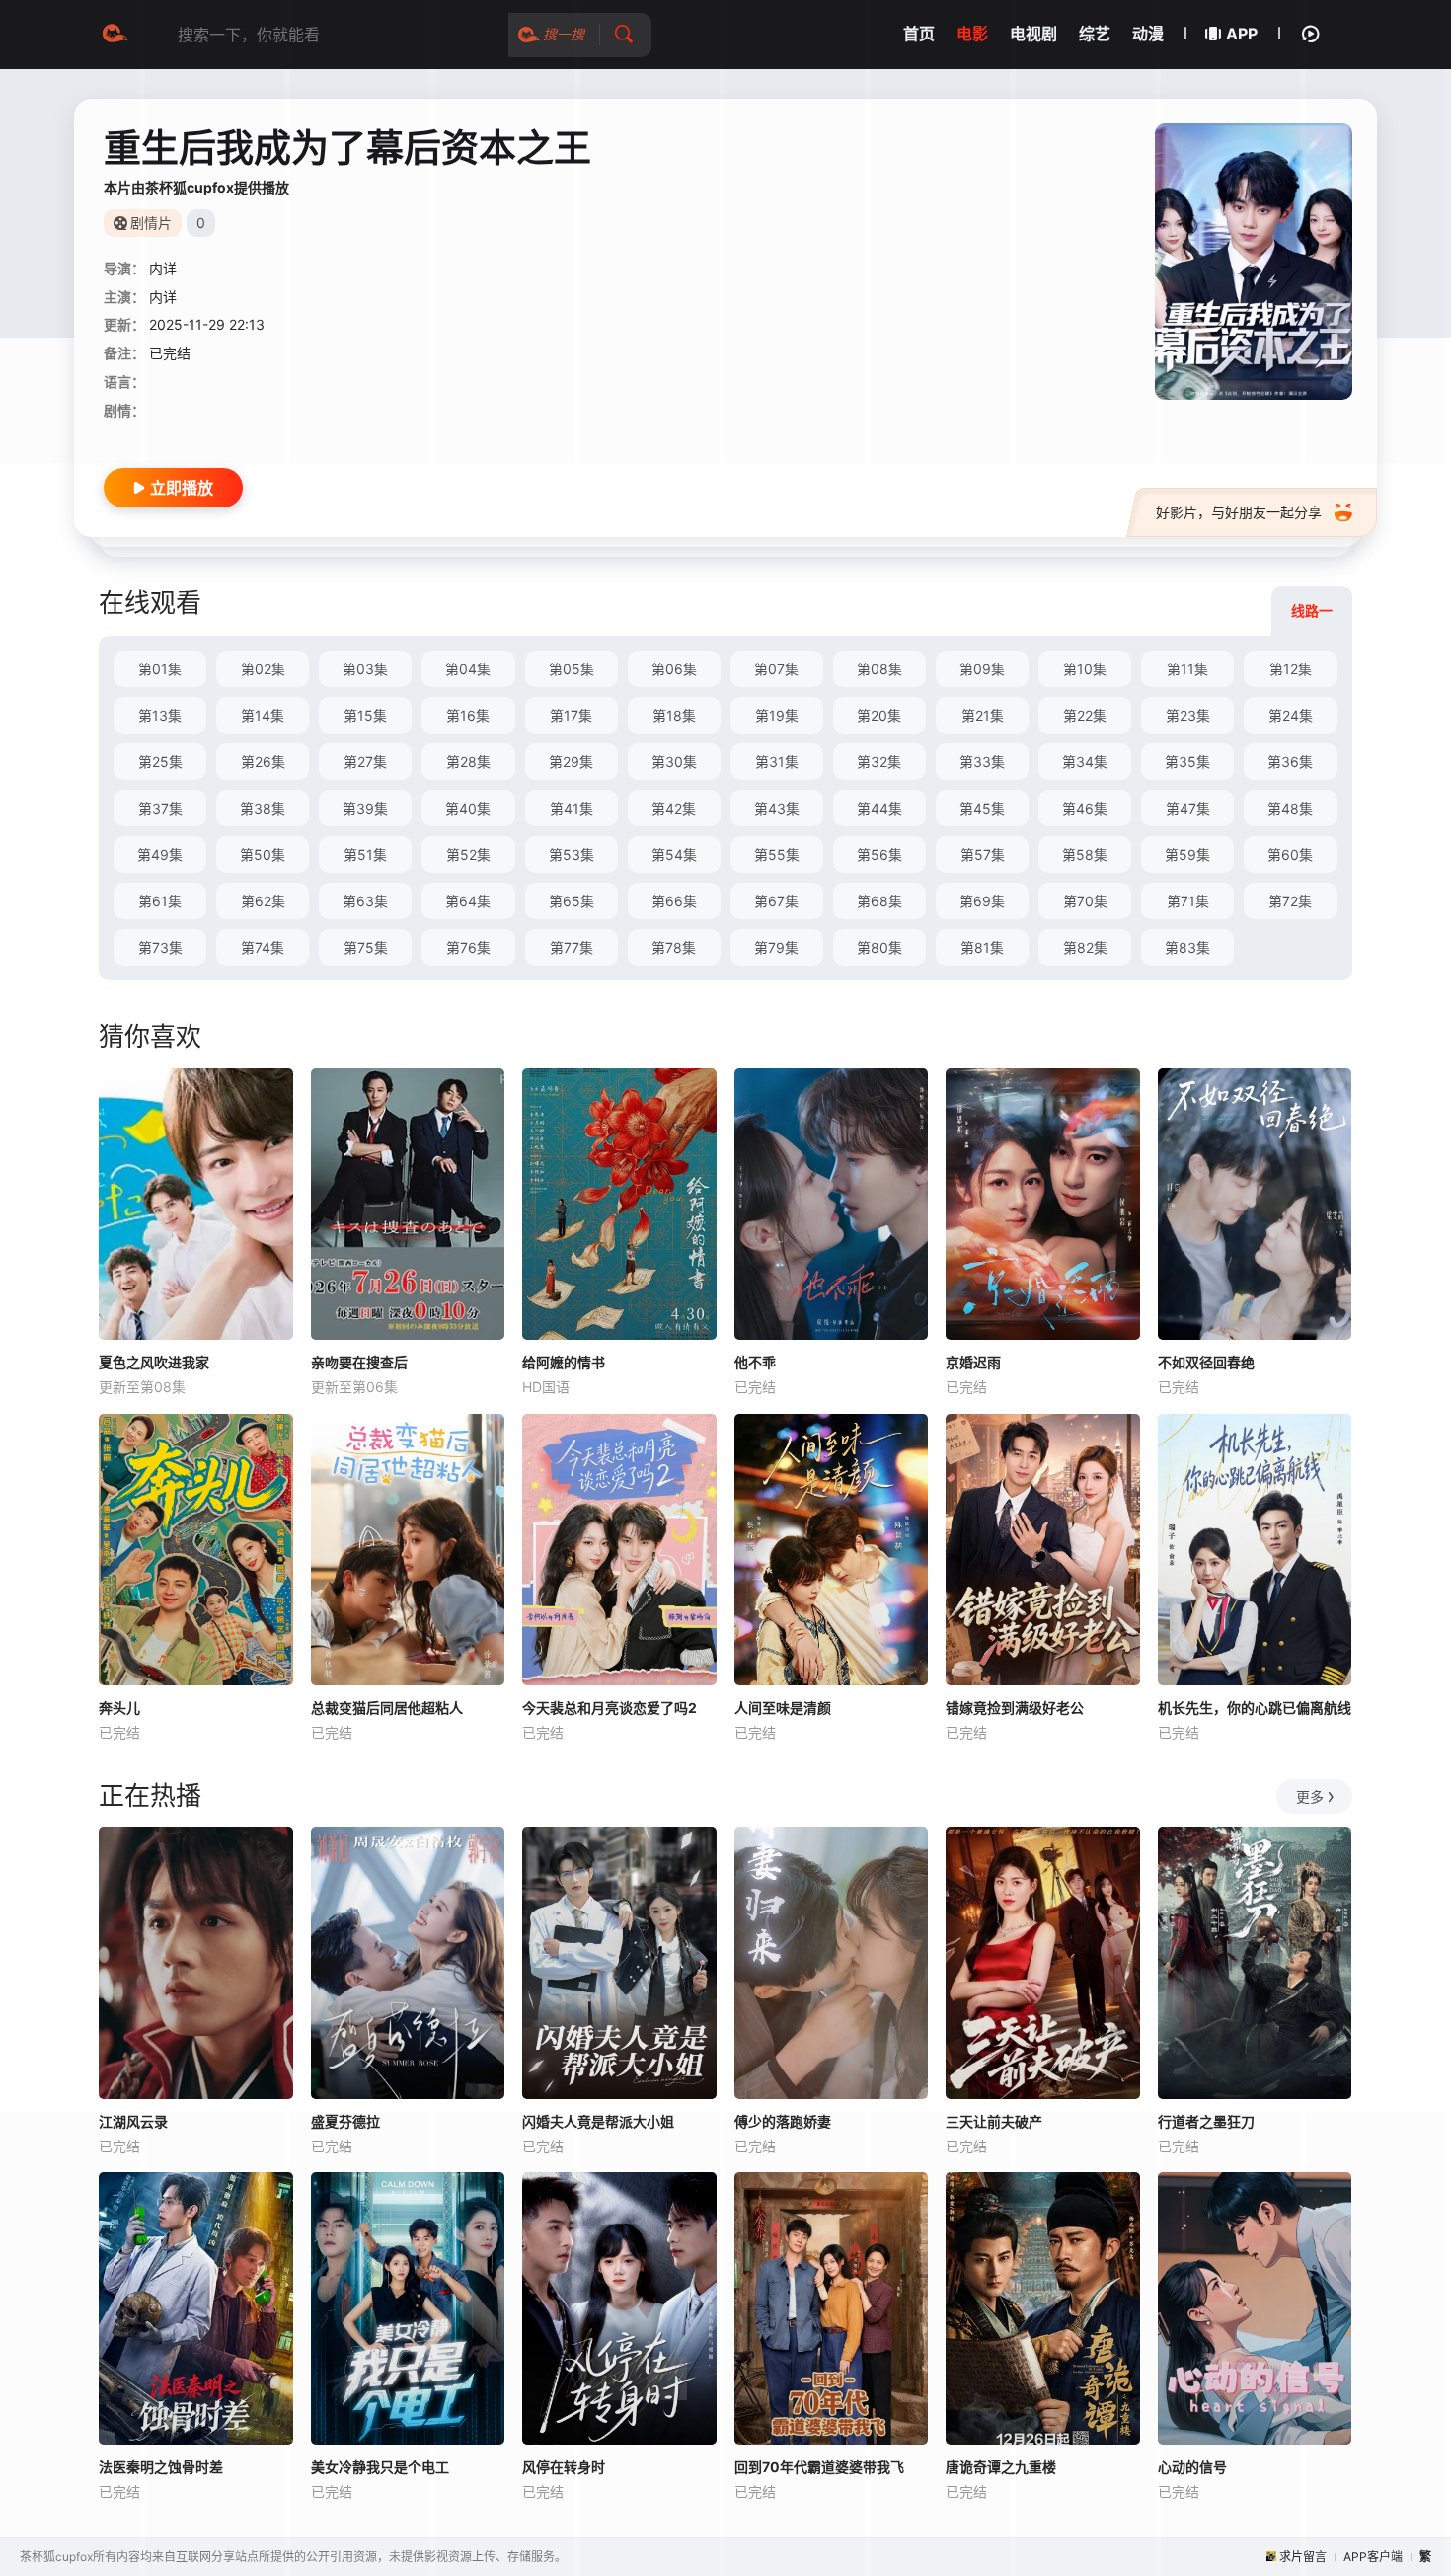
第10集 (1085, 669)
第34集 (1085, 762)
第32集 (879, 762)
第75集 (366, 947)
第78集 (674, 947)
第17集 (571, 715)
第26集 (263, 762)
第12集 (1291, 669)
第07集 (776, 669)
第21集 (983, 715)
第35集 (1187, 762)
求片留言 (1303, 2557)
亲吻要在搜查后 (359, 1362)
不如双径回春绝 (1206, 1362)
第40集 (468, 808)
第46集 (1085, 808)
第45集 (982, 808)
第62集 (263, 901)
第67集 (776, 901)
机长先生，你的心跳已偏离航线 (1255, 1708)
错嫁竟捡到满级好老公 (1015, 1708)
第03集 (365, 669)
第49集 (160, 855)
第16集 (468, 715)
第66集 (674, 901)
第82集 (1085, 947)
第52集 (468, 855)
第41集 (572, 808)
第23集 (1188, 715)
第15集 (365, 715)
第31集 (777, 762)
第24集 (1291, 715)
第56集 (879, 855)
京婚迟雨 (973, 1362)
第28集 (468, 762)
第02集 (263, 669)
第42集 (674, 808)
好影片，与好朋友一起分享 (1239, 512)
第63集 (365, 901)
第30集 (674, 762)
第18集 (674, 715)
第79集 (776, 947)
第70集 (1085, 901)
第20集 (879, 715)
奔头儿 (119, 1708)
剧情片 (151, 223)
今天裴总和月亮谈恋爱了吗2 (610, 1708)
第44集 (879, 808)
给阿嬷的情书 (564, 1362)
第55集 (777, 855)
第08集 (879, 669)
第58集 (1085, 855)
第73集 (160, 947)
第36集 (1290, 762)
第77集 (572, 947)
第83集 (1187, 947)
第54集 (674, 855)
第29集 (571, 762)
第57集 (983, 855)
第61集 (160, 901)
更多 (1310, 1796)
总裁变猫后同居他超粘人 (387, 1708)
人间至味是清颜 (783, 1708)
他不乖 (755, 1362)
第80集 (879, 947)
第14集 (263, 715)
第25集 (160, 762)
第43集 (777, 808)
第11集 (1187, 669)
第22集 (1085, 715)
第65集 (572, 901)
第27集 (365, 762)
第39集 (365, 808)
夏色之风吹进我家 (154, 1362)
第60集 (1290, 855)
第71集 (1188, 901)
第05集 (572, 669)
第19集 (777, 715)
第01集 (160, 669)
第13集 (160, 715)
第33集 (982, 762)
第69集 (982, 901)
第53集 (572, 855)
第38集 (263, 808)
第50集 (263, 855)
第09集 (982, 669)
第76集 (468, 947)
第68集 (879, 901)
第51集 (365, 855)
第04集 (468, 669)
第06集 (674, 669)
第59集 (1187, 855)
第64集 (468, 901)
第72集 (1290, 901)
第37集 (160, 808)
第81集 (982, 947)
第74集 (263, 947)
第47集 (1188, 808)
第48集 (1290, 808)
